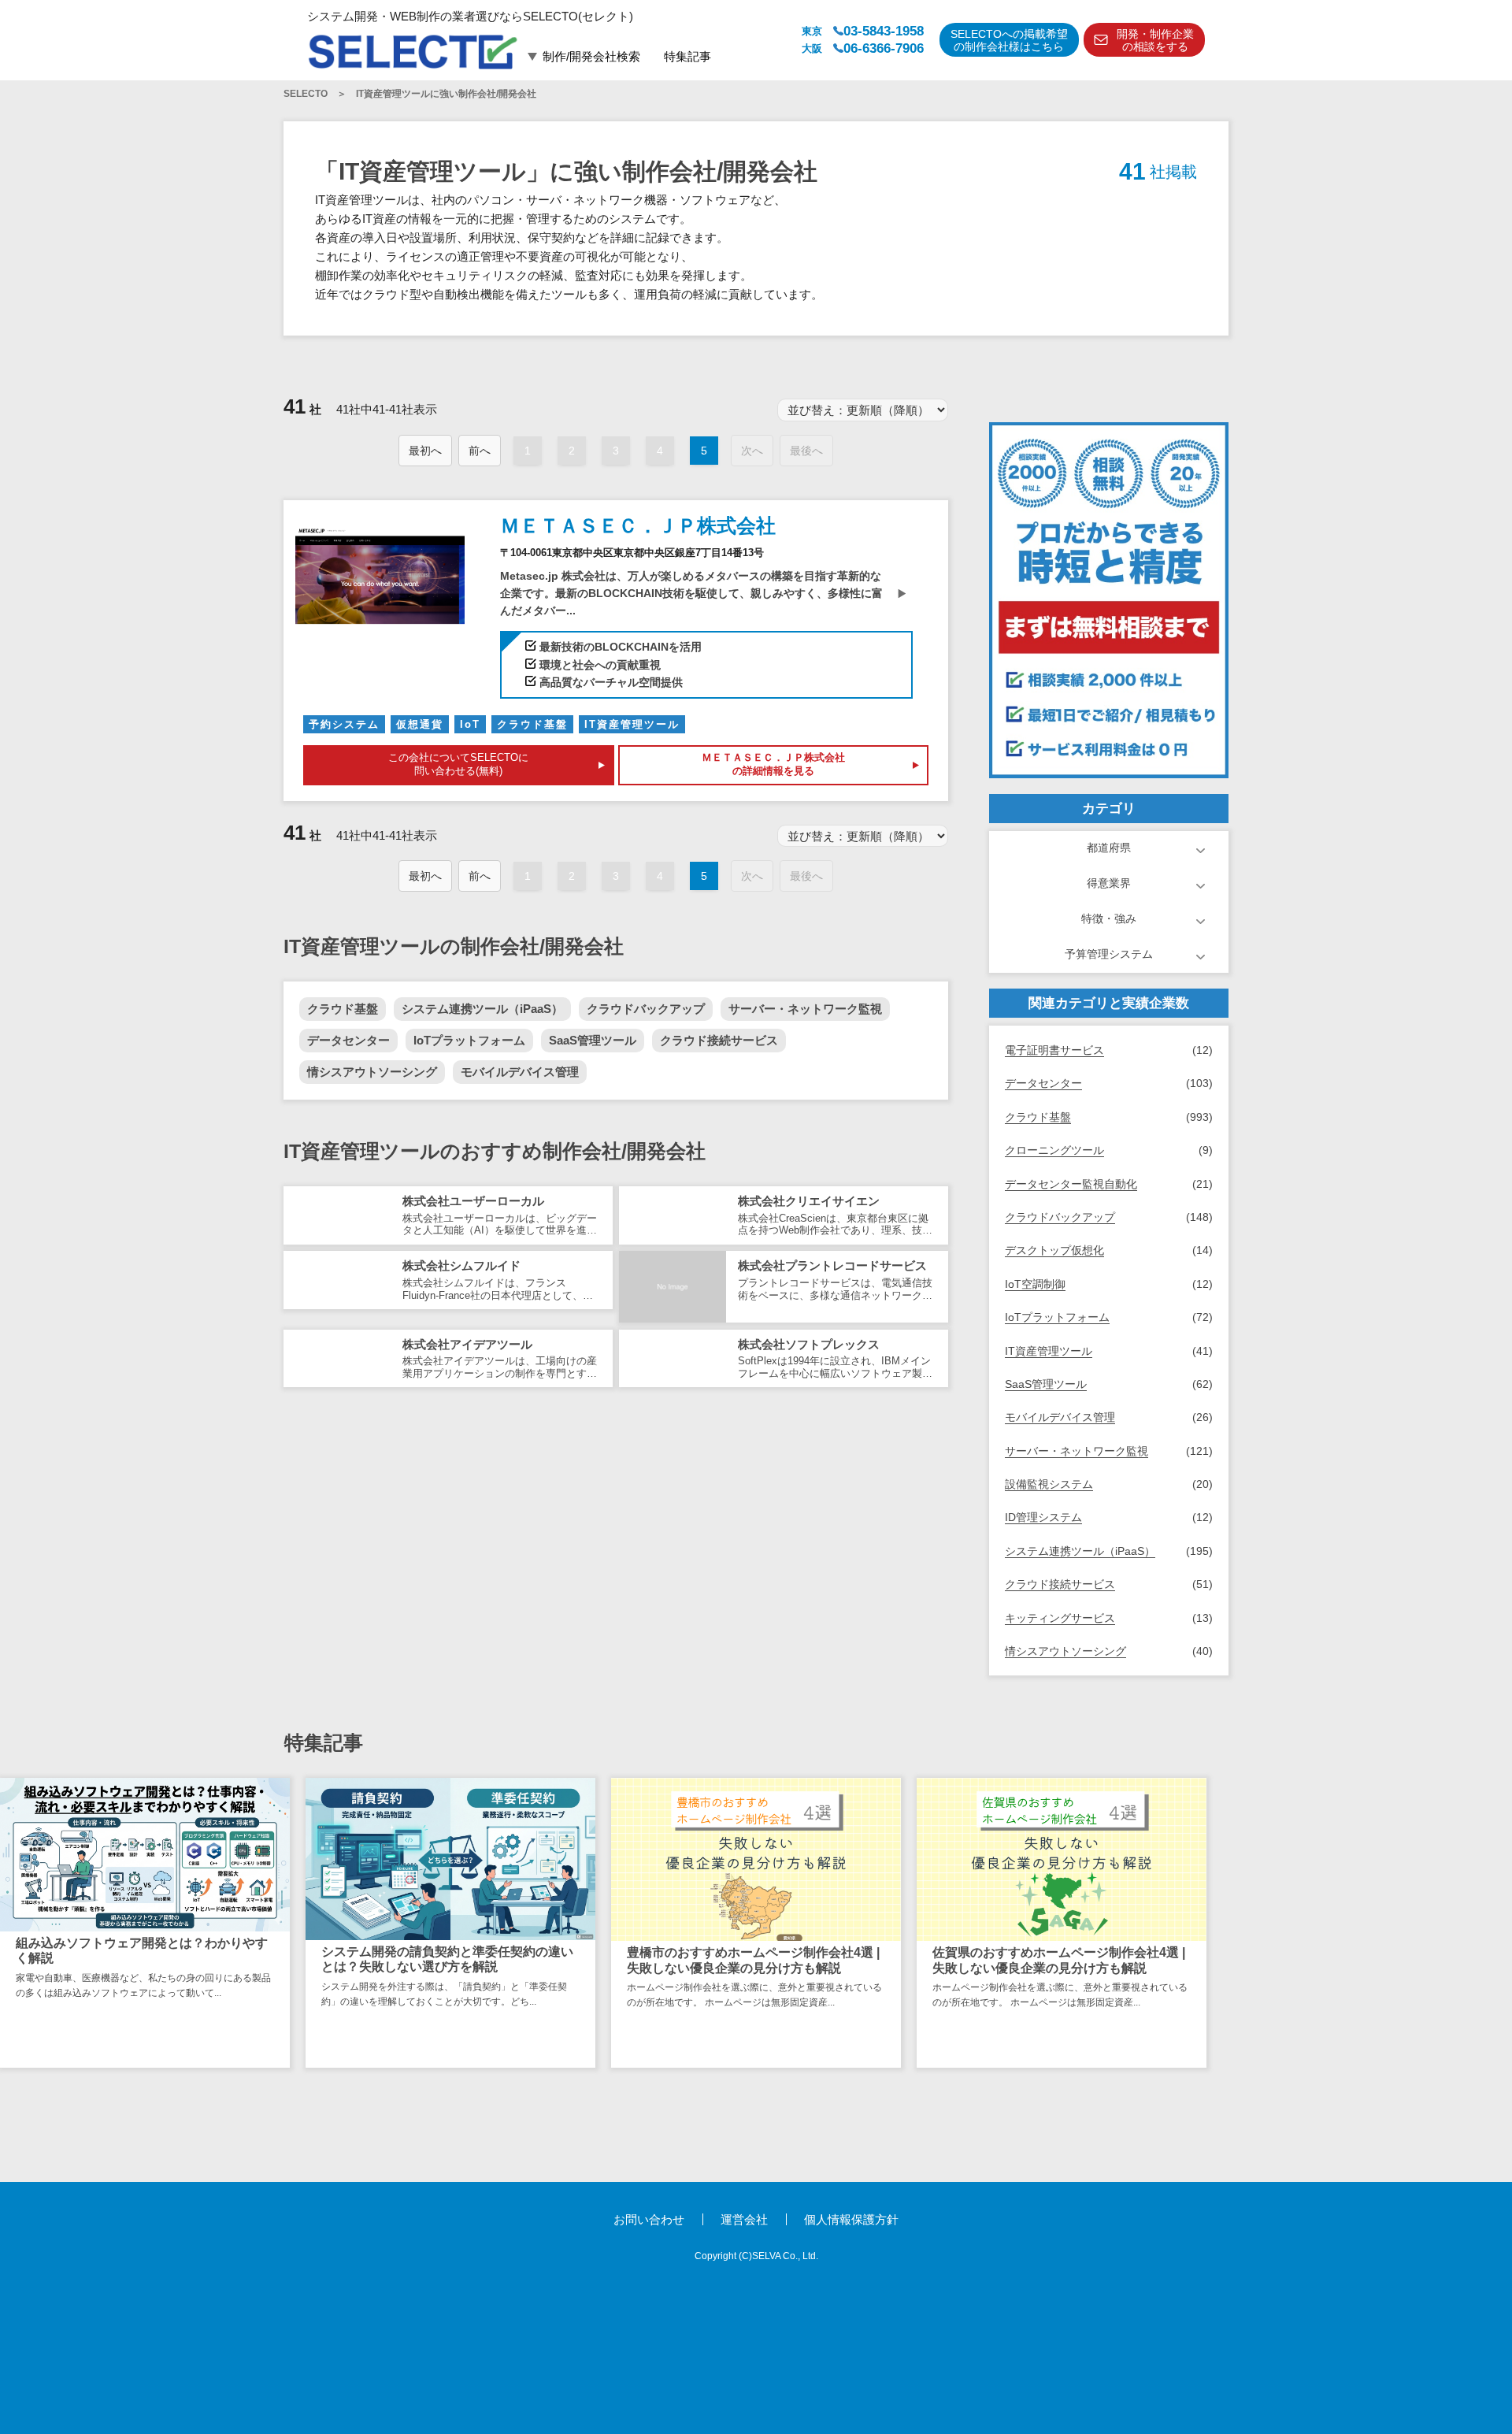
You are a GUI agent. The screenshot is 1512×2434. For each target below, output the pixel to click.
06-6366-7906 (884, 48)
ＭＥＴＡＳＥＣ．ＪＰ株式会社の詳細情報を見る (773, 764)
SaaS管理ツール (593, 1040)
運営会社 (744, 2219)
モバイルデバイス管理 (520, 1072)
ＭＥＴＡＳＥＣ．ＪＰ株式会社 (638, 525)
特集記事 (687, 56)
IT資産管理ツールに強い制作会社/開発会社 (446, 94)
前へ (480, 451)
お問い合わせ (649, 2219)
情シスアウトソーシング (372, 1072)
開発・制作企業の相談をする (1155, 41)
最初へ (425, 451)
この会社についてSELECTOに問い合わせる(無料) (458, 764)
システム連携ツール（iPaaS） (482, 1009)
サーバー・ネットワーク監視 (805, 1009)
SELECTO (306, 94)
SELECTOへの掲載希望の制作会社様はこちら (1009, 41)
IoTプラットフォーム (469, 1040)
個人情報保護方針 (851, 2219)
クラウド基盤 (343, 1009)
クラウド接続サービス (719, 1040)
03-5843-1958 (884, 31)
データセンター (348, 1040)
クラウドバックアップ (646, 1009)
